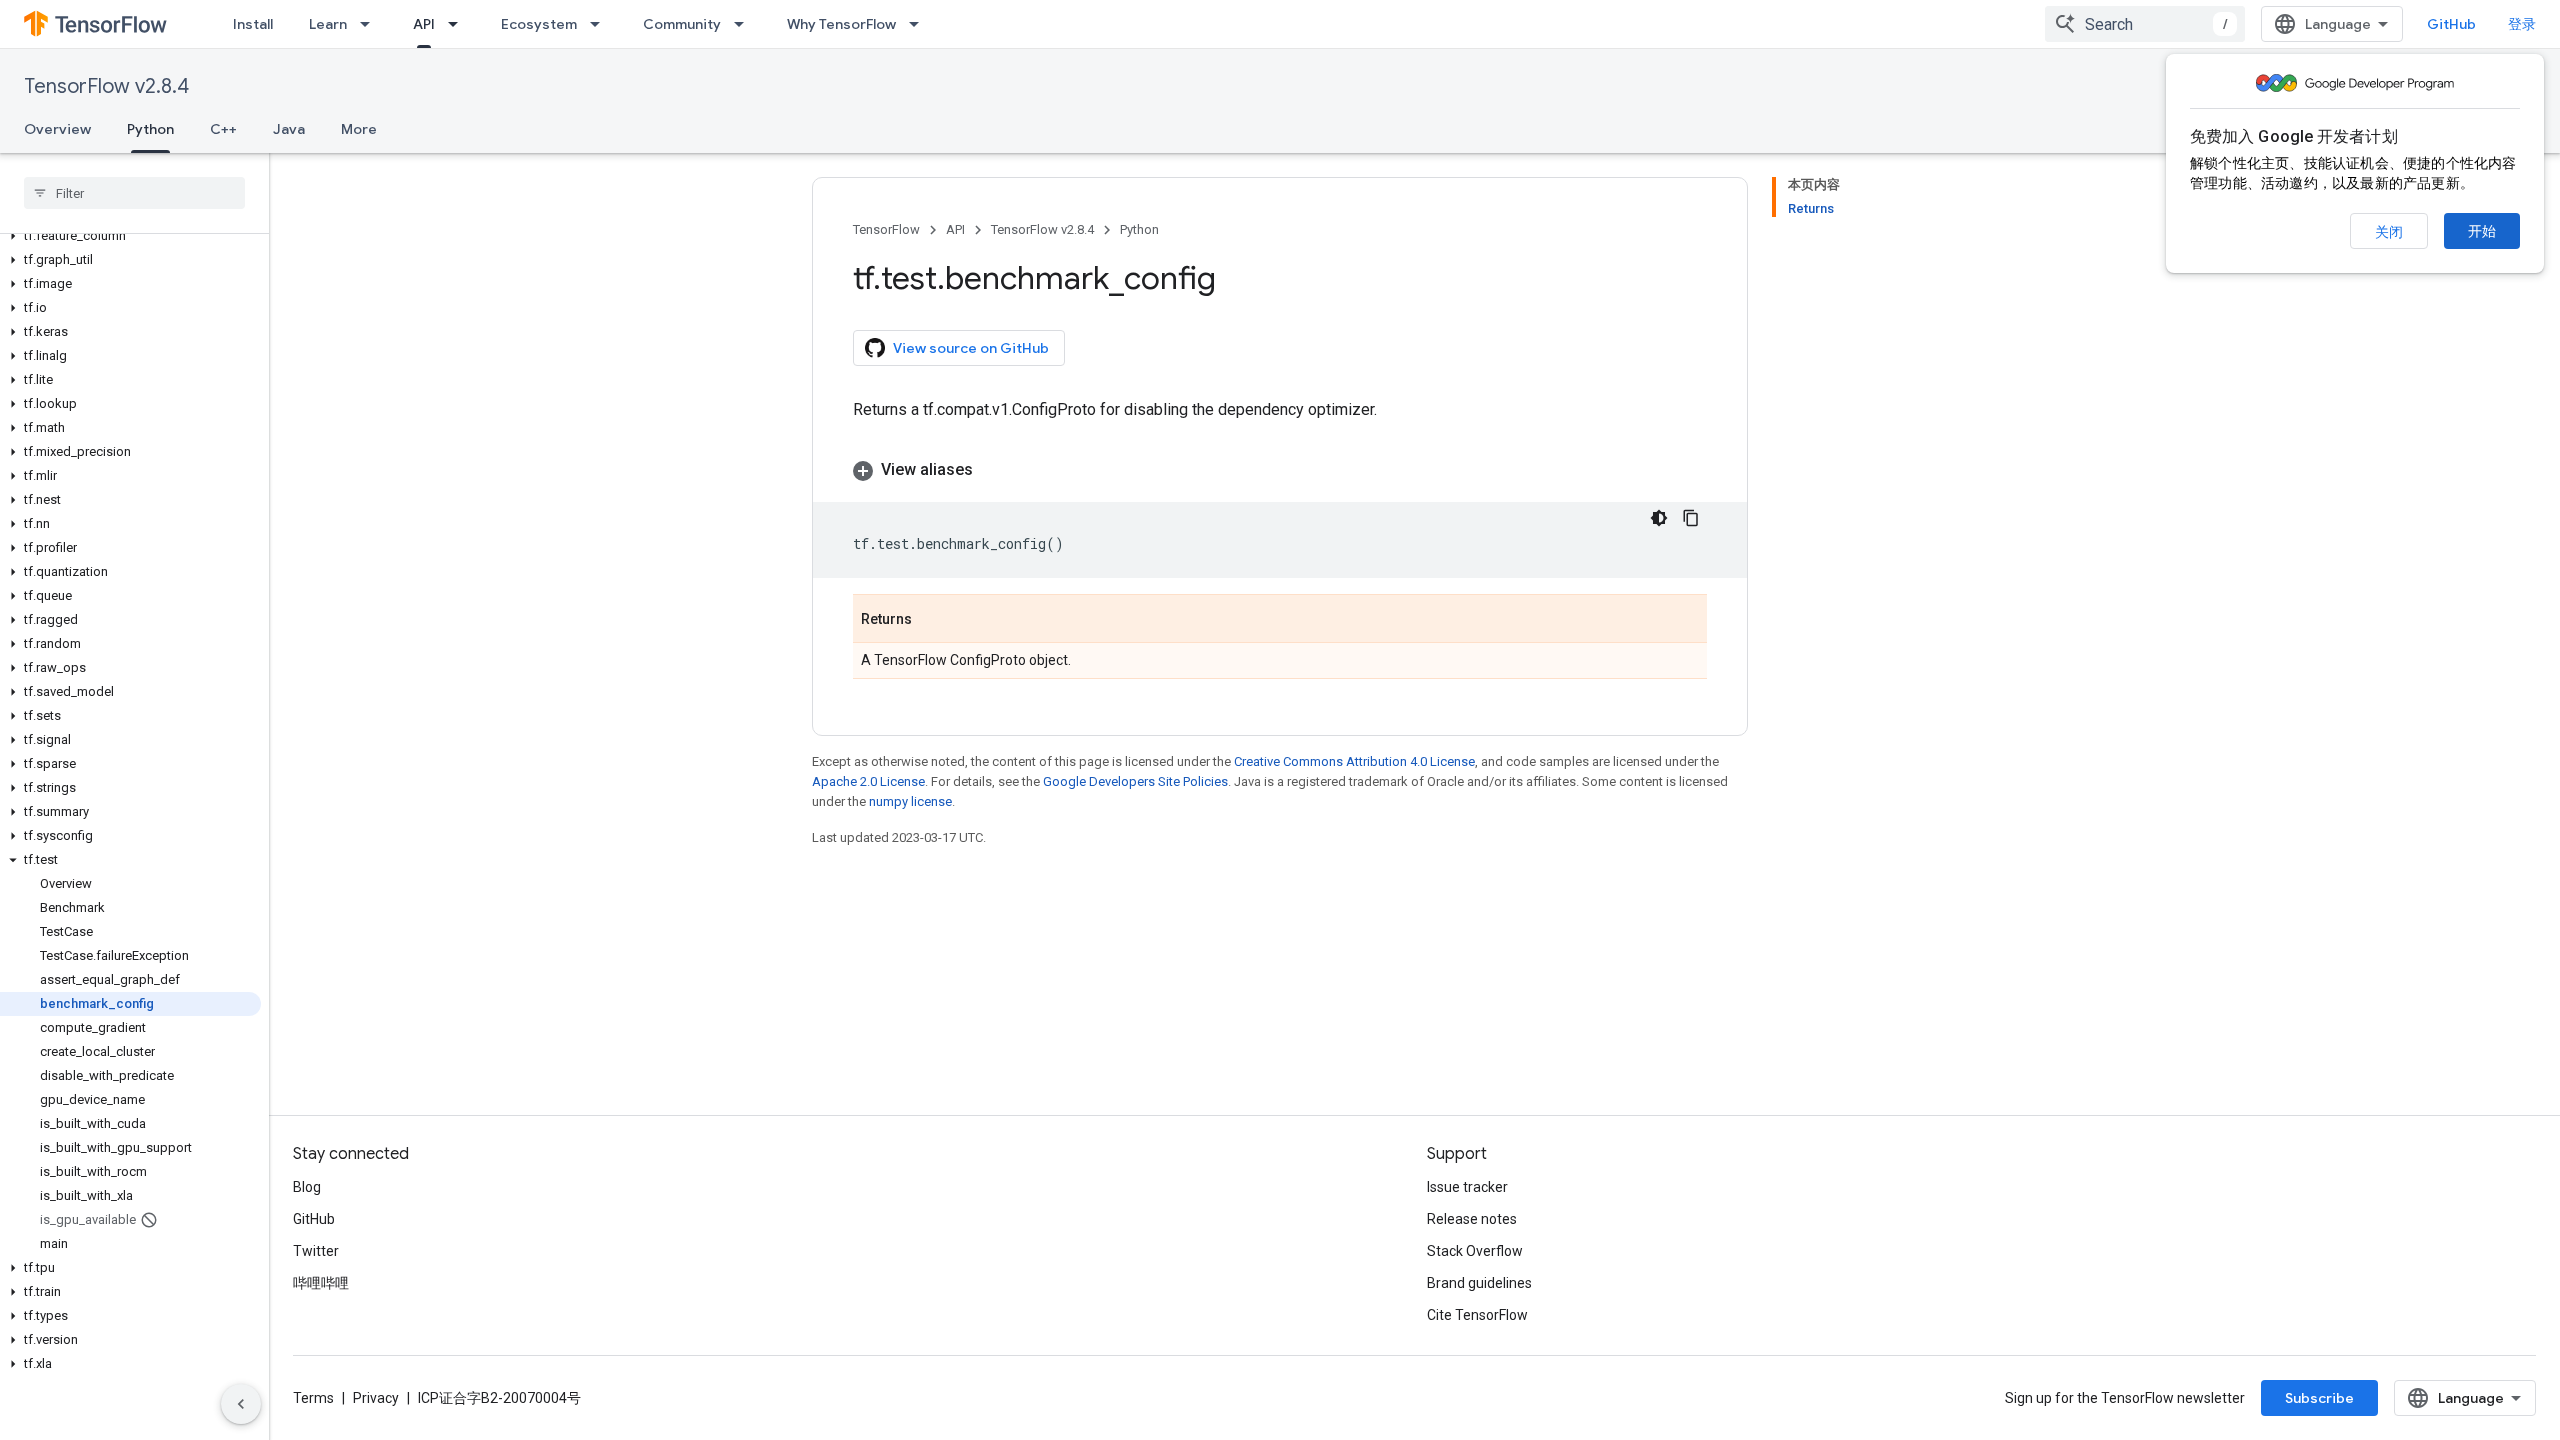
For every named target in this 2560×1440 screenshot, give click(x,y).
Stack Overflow (1475, 1251)
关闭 (2389, 232)
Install (253, 24)
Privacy (376, 1398)
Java (289, 129)
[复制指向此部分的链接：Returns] (932, 620)
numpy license (910, 801)
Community (682, 24)
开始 (2482, 231)
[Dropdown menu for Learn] (371, 24)
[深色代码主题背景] (1659, 518)
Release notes (1472, 1219)
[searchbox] (134, 193)
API (424, 24)
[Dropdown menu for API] (459, 24)
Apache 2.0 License (868, 781)
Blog (307, 1187)
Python (150, 129)
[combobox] (2145, 24)
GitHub (2451, 24)
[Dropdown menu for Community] (745, 24)
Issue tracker (1467, 1187)
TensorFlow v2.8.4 (106, 86)
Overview (57, 129)
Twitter (316, 1251)
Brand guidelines (1479, 1283)
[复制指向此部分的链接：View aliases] (993, 470)
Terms (313, 1398)
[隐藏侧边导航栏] (241, 1404)
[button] (130, 236)
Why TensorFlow (841, 24)
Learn (328, 24)
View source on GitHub (971, 348)
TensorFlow (886, 229)
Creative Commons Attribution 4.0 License (1354, 761)
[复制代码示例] (1691, 518)
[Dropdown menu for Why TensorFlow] (920, 24)
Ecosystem (539, 24)
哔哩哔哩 (321, 1283)
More (359, 129)
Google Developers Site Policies (1135, 781)
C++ (223, 129)
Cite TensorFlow (1477, 1315)
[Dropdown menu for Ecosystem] (601, 24)
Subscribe (2319, 1398)
